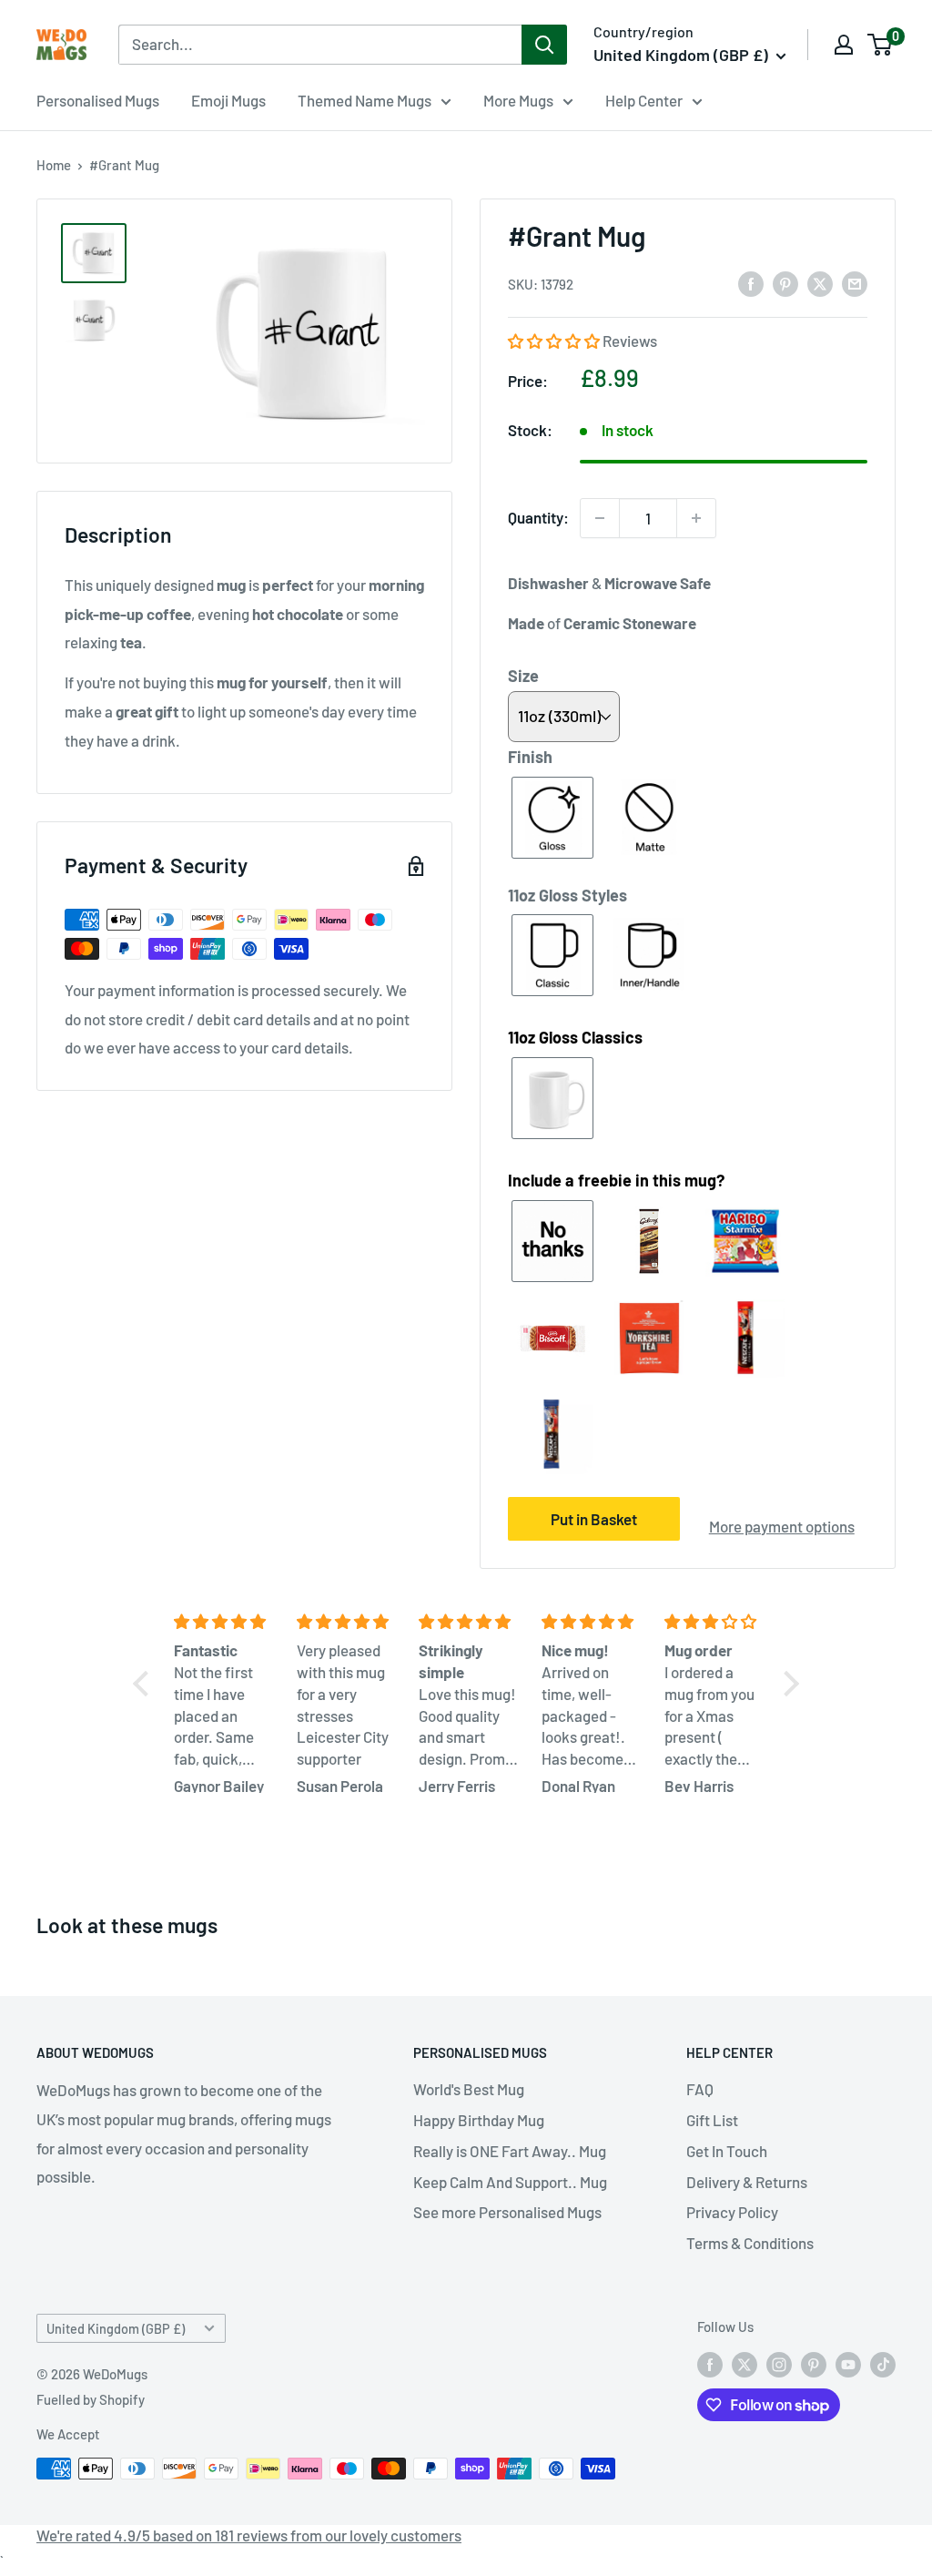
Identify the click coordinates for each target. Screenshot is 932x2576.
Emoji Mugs (228, 100)
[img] (224, 1622)
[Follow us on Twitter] (745, 2364)
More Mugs (518, 100)
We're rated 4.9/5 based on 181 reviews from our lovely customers (249, 2535)
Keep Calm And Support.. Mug (510, 2182)
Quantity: (538, 517)
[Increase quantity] (696, 518)
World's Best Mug (469, 2089)
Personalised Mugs (98, 100)
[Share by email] (855, 283)
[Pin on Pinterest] (785, 283)
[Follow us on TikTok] (883, 2364)
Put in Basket (594, 1519)
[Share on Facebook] (751, 283)
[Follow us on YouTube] (848, 2364)
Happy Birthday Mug (479, 2120)
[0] (881, 45)
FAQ (700, 2089)
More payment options (782, 1526)
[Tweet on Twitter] (820, 283)
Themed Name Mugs (365, 100)
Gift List (712, 2120)
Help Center (644, 100)
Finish (530, 757)
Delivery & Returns (747, 2182)
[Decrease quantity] (600, 518)
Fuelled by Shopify (91, 2399)
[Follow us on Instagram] (779, 2364)
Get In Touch (727, 2151)
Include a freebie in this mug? (616, 1180)
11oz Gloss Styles (567, 895)
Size (523, 676)
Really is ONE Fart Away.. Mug (510, 2151)
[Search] (544, 45)
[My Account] (844, 45)
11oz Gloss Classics (575, 1037)
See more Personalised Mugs (507, 2212)
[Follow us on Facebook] (710, 2364)
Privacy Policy (732, 2212)
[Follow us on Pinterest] (814, 2364)
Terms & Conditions (750, 2243)
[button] (555, 341)
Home (54, 165)
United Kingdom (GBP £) (116, 2329)
